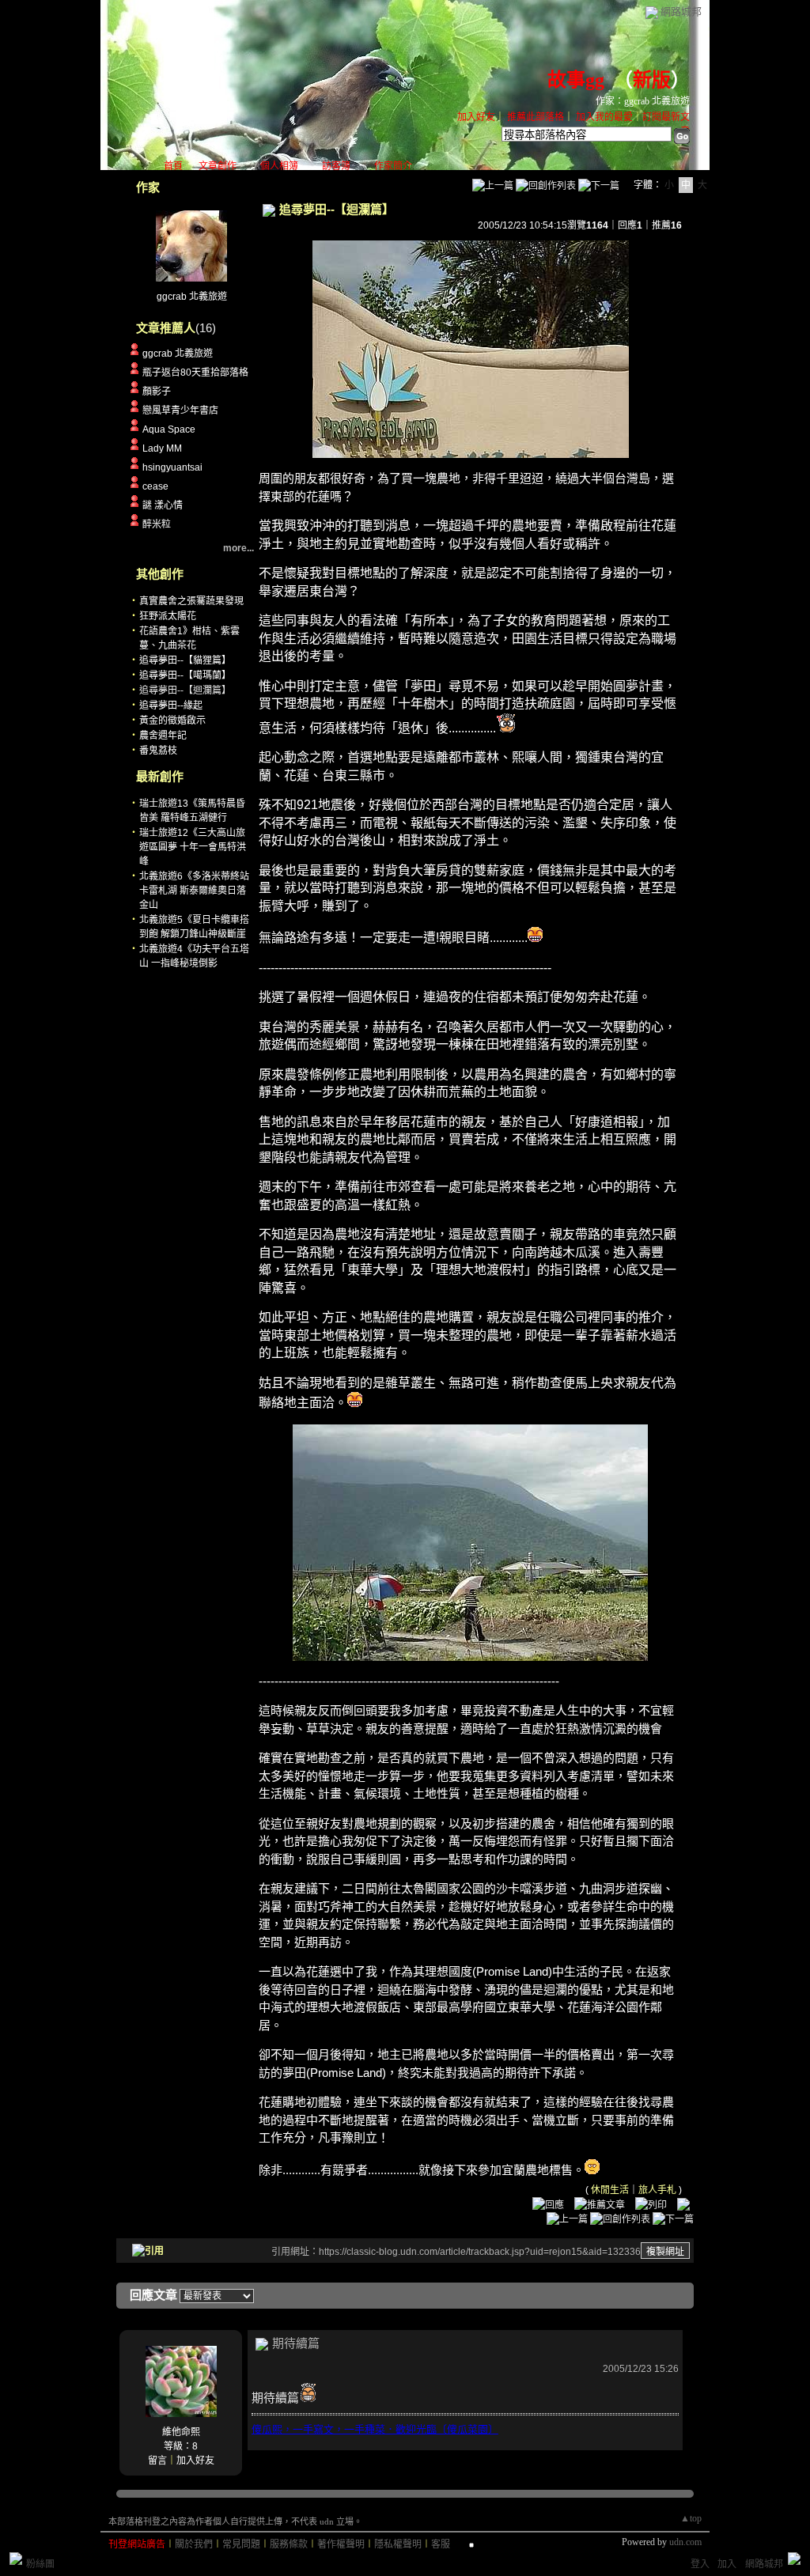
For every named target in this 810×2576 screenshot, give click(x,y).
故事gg (576, 80)
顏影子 (157, 392)
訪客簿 (336, 166)
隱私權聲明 (398, 2544)
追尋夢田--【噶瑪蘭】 (185, 675)
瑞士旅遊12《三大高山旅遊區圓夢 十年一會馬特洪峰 (193, 847)
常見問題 (241, 2544)
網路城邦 (681, 11)
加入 (727, 2564)
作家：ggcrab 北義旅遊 (643, 101)
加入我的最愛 (604, 117)
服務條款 (289, 2544)
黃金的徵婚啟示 (172, 721)
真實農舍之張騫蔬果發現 (191, 601)
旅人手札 (657, 2190)
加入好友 (476, 117)
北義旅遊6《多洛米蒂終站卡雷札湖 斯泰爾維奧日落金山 (194, 891)
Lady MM (162, 448)
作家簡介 (393, 166)
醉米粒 (157, 524)
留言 (157, 2461)
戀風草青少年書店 (180, 410)
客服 (441, 2544)
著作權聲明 (341, 2544)
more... (238, 548)
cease (155, 486)
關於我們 (194, 2544)
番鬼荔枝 (158, 751)
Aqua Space (169, 429)
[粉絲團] (16, 2559)
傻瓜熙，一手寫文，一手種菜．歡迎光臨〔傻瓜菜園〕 (375, 2429)
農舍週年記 (163, 736)
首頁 (173, 166)
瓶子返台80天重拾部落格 (195, 373)
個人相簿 (279, 166)
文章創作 (218, 166)
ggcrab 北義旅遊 (192, 297)
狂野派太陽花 (168, 616)
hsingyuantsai (172, 467)
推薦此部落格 (536, 117)
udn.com (685, 2542)
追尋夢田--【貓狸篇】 (185, 660)
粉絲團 (40, 2564)
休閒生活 (610, 2190)
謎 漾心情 (163, 505)
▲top (691, 2518)
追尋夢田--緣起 (171, 705)
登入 (700, 2564)
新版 (652, 80)
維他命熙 (181, 2432)
